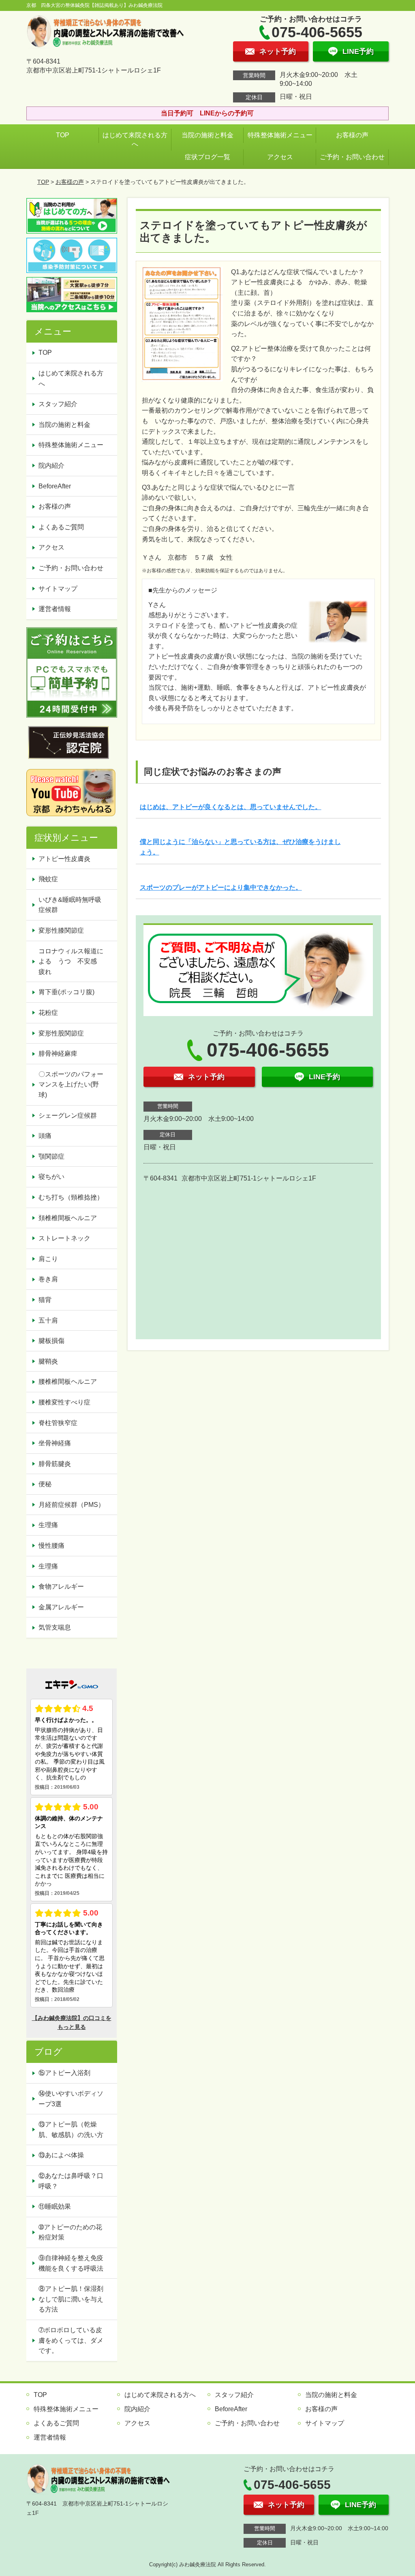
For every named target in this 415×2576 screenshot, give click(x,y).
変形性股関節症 (61, 1033)
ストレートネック (64, 1238)
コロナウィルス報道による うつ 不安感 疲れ (71, 961)
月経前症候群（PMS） (72, 1505)
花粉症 (48, 1013)
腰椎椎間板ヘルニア (68, 1382)
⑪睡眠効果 (55, 2206)
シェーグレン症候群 (68, 1115)
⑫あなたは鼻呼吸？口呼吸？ (71, 2181)
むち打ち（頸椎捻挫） (71, 1197)
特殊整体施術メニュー (280, 135)
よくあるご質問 (61, 527)
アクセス (280, 157)
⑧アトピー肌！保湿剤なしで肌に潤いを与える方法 (71, 2299)
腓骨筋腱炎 (55, 1464)
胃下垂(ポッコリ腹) (66, 992)
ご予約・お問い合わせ (352, 157)
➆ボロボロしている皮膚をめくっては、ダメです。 (71, 2340)
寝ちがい (51, 1177)
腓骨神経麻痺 (58, 1054)
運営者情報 (55, 609)
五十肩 (48, 1320)
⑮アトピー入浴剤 (64, 2073)
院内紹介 (51, 466)
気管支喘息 (55, 1627)
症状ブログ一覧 (207, 157)
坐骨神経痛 (55, 1443)
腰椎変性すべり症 (64, 1402)
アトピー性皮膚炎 (64, 859)
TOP (63, 135)
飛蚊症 (48, 879)
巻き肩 (48, 1279)
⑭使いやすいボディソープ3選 (71, 2099)
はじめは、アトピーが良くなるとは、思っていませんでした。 (231, 807)
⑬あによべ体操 (64, 2155)
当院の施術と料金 (207, 135)
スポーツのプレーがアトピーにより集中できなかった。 (221, 887)
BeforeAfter (55, 486)
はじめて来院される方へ (135, 140)
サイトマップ (58, 589)
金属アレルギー (61, 1607)
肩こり (48, 1259)
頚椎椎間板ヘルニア (68, 1218)
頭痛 (45, 1136)
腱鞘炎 (48, 1361)
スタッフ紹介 (58, 404)
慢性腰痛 (51, 1546)
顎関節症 (51, 1156)
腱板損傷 (51, 1341)
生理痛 (48, 1525)
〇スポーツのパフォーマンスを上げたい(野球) (71, 1085)
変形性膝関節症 (61, 930)
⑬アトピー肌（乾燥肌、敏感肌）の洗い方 (71, 2130)
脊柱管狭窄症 (58, 1423)
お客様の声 (352, 135)
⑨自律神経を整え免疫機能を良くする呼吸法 (71, 2263)
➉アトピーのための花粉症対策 (70, 2232)
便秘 (45, 1484)
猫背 (45, 1300)
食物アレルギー (61, 1586)
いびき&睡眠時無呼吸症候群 (70, 905)
